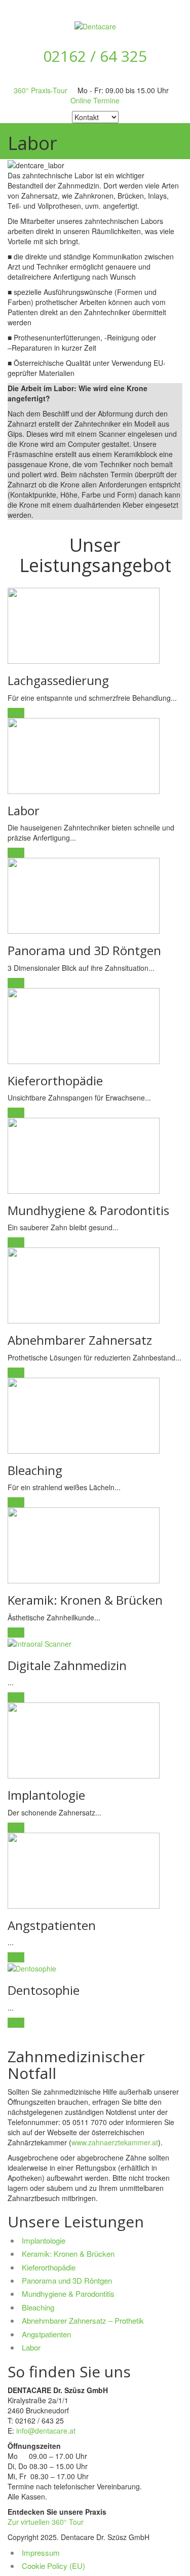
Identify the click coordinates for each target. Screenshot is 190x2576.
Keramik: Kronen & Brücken (68, 2253)
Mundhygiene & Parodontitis (68, 2294)
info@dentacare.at (46, 2431)
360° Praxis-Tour (41, 90)
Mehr (16, 713)
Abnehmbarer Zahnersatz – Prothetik (83, 2320)
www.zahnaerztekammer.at (115, 2142)
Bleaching (38, 2307)
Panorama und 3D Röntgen (67, 2280)
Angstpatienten (46, 2334)
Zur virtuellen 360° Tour (46, 2522)
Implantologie (44, 2240)
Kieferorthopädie (49, 2267)
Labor (31, 2347)
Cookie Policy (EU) (53, 2566)
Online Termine (95, 100)
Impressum (41, 2552)
